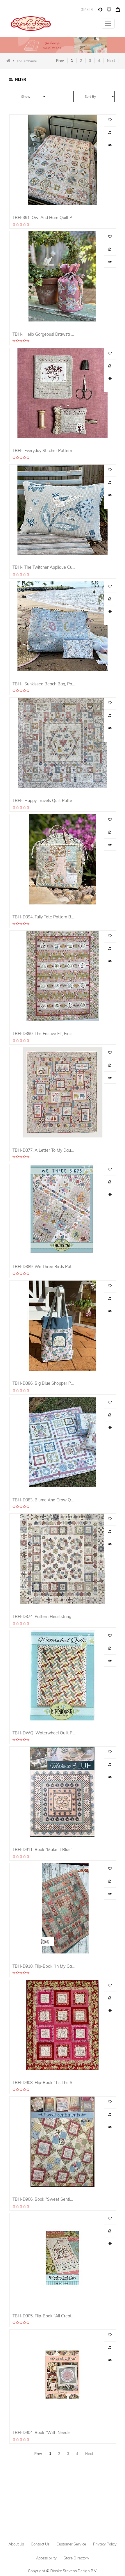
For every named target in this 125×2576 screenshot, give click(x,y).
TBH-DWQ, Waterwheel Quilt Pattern (44, 1733)
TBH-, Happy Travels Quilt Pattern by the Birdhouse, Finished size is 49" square (44, 800)
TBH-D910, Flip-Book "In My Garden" (44, 1966)
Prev (60, 61)
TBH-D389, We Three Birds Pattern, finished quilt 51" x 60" (44, 1266)
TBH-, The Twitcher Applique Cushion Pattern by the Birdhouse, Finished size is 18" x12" (44, 567)
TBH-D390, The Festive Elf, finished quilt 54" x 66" (44, 1033)
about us (16, 2544)
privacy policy (105, 2544)
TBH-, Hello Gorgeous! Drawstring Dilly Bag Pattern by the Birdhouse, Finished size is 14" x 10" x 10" (44, 334)
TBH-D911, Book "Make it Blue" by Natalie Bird (44, 1849)
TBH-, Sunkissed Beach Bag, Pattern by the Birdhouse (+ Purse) (44, 684)
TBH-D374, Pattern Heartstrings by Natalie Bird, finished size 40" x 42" (44, 1616)
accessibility (46, 2558)
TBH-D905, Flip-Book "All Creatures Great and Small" (44, 2316)
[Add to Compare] (100, 11)
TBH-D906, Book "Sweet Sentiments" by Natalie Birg (44, 2199)
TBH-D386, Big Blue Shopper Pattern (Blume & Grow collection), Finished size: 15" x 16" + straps (44, 1383)
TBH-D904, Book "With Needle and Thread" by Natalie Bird (44, 2432)
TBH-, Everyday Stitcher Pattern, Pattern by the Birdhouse (44, 450)
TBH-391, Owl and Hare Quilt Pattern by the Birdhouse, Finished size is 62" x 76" (44, 217)
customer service (71, 2544)
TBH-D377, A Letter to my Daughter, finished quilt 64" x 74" (44, 1150)
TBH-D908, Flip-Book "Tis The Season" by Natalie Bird (44, 2082)
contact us (40, 2544)
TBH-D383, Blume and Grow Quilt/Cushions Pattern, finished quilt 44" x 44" (44, 1500)
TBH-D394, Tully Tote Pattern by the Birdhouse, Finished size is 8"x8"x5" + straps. (44, 917)
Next (111, 61)
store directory (76, 2558)
